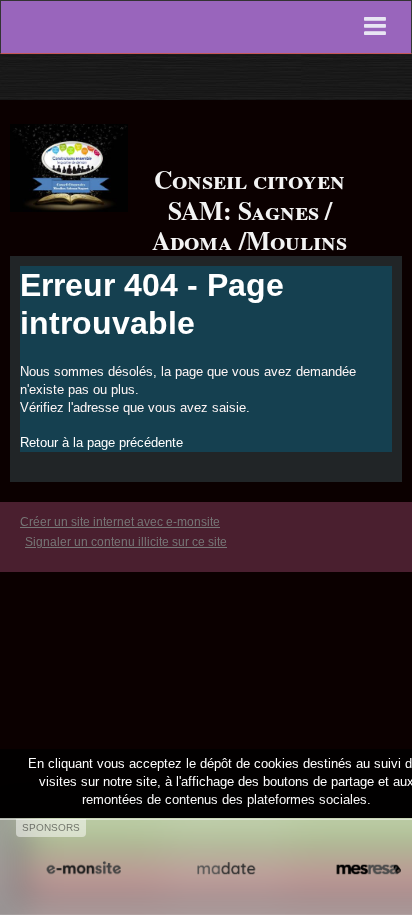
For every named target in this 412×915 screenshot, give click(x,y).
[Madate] (226, 868)
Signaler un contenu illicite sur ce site (126, 542)
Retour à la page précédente (101, 442)
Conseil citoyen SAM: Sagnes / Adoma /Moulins (249, 209)
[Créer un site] (83, 868)
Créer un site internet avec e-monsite (120, 522)
